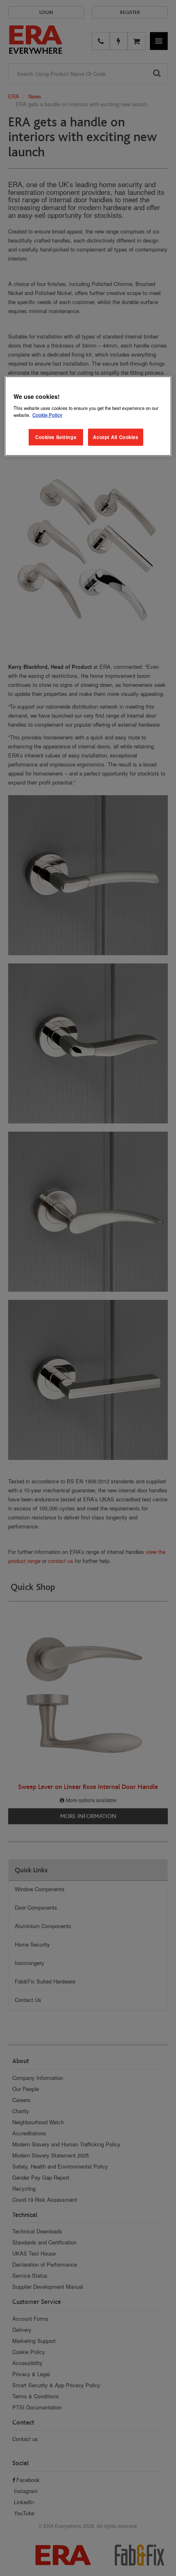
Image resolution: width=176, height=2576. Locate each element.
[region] (88, 416)
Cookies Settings (56, 437)
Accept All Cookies (115, 437)
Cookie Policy (47, 415)
